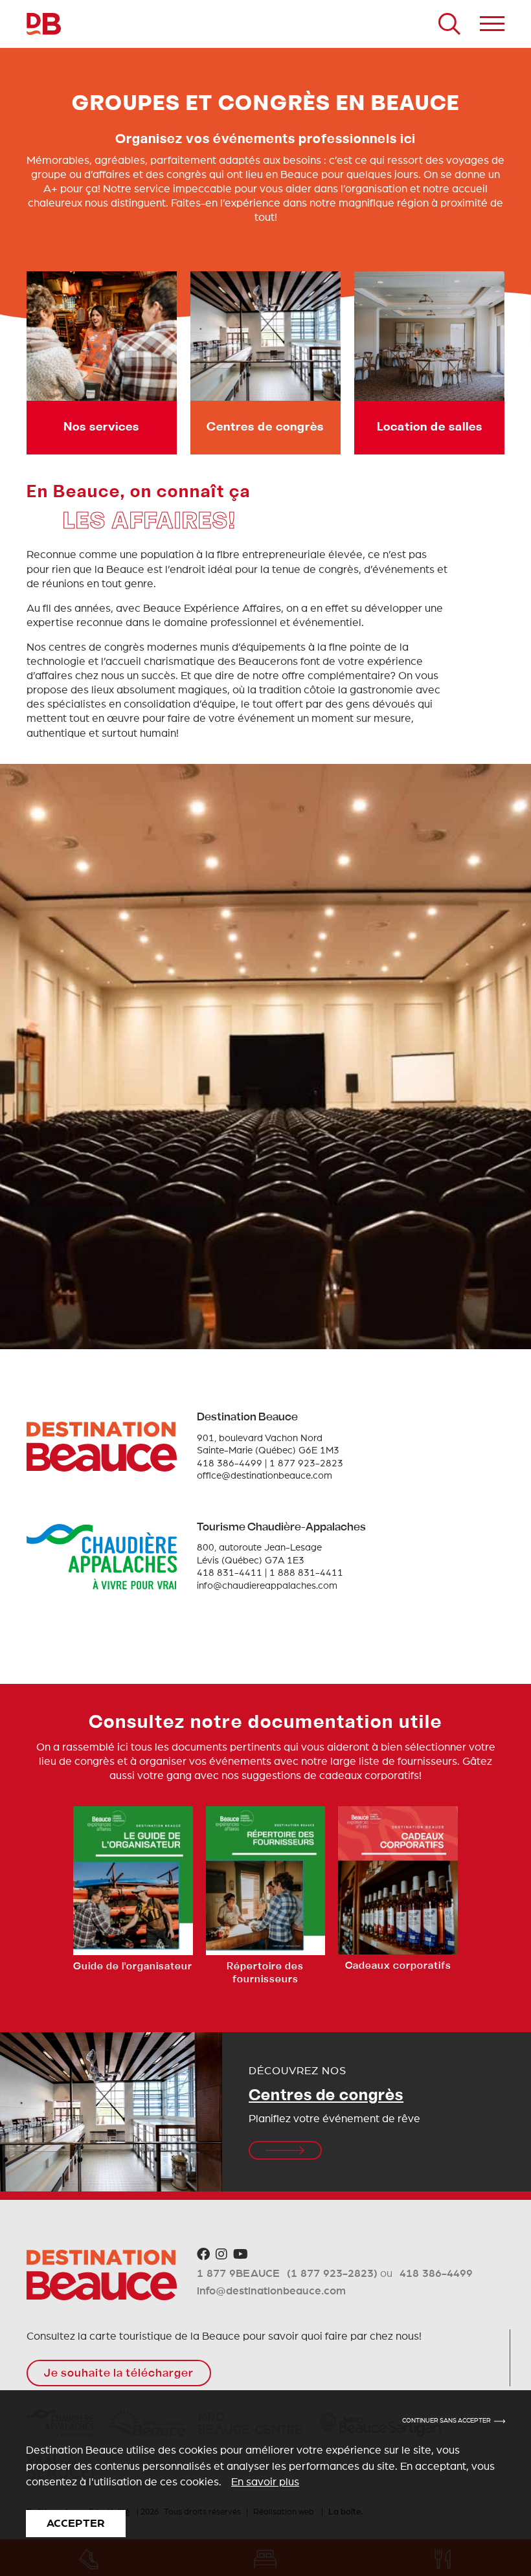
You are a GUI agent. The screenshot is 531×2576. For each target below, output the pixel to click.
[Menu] (492, 24)
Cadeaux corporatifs (398, 1966)
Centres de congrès (326, 2096)
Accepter (76, 2523)
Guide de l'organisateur (133, 1967)
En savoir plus (265, 2482)
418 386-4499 (436, 2273)
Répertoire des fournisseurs (265, 1973)
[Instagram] (221, 2255)
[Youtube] (241, 2255)
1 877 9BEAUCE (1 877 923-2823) (287, 2273)
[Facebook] (203, 2255)
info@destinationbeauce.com (271, 2291)
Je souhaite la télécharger (119, 2374)
